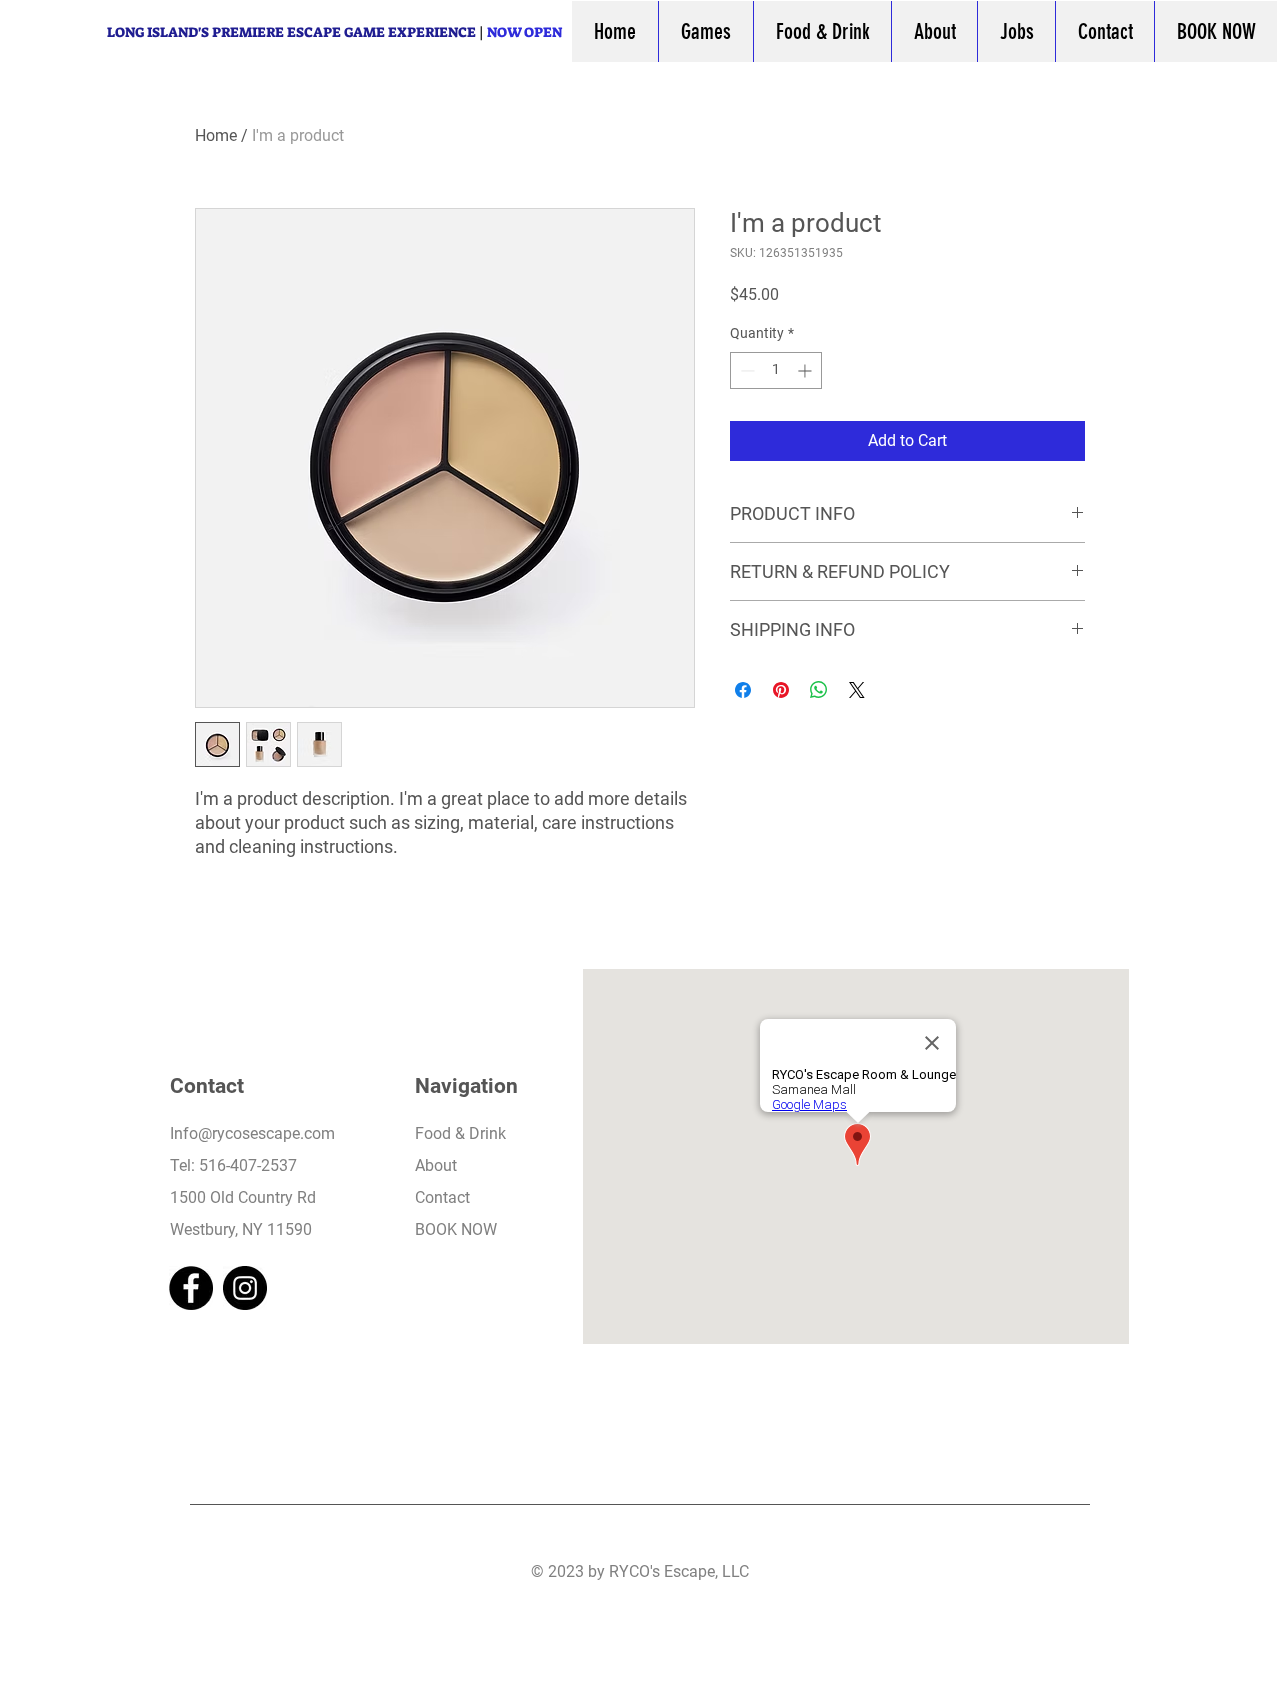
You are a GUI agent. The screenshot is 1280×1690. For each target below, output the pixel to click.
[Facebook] (191, 1288)
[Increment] (806, 370)
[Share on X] (857, 690)
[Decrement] (745, 370)
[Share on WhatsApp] (819, 690)
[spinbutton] (776, 370)
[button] (705, 31)
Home (216, 135)
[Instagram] (245, 1288)
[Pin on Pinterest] (781, 690)
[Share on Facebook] (743, 690)
